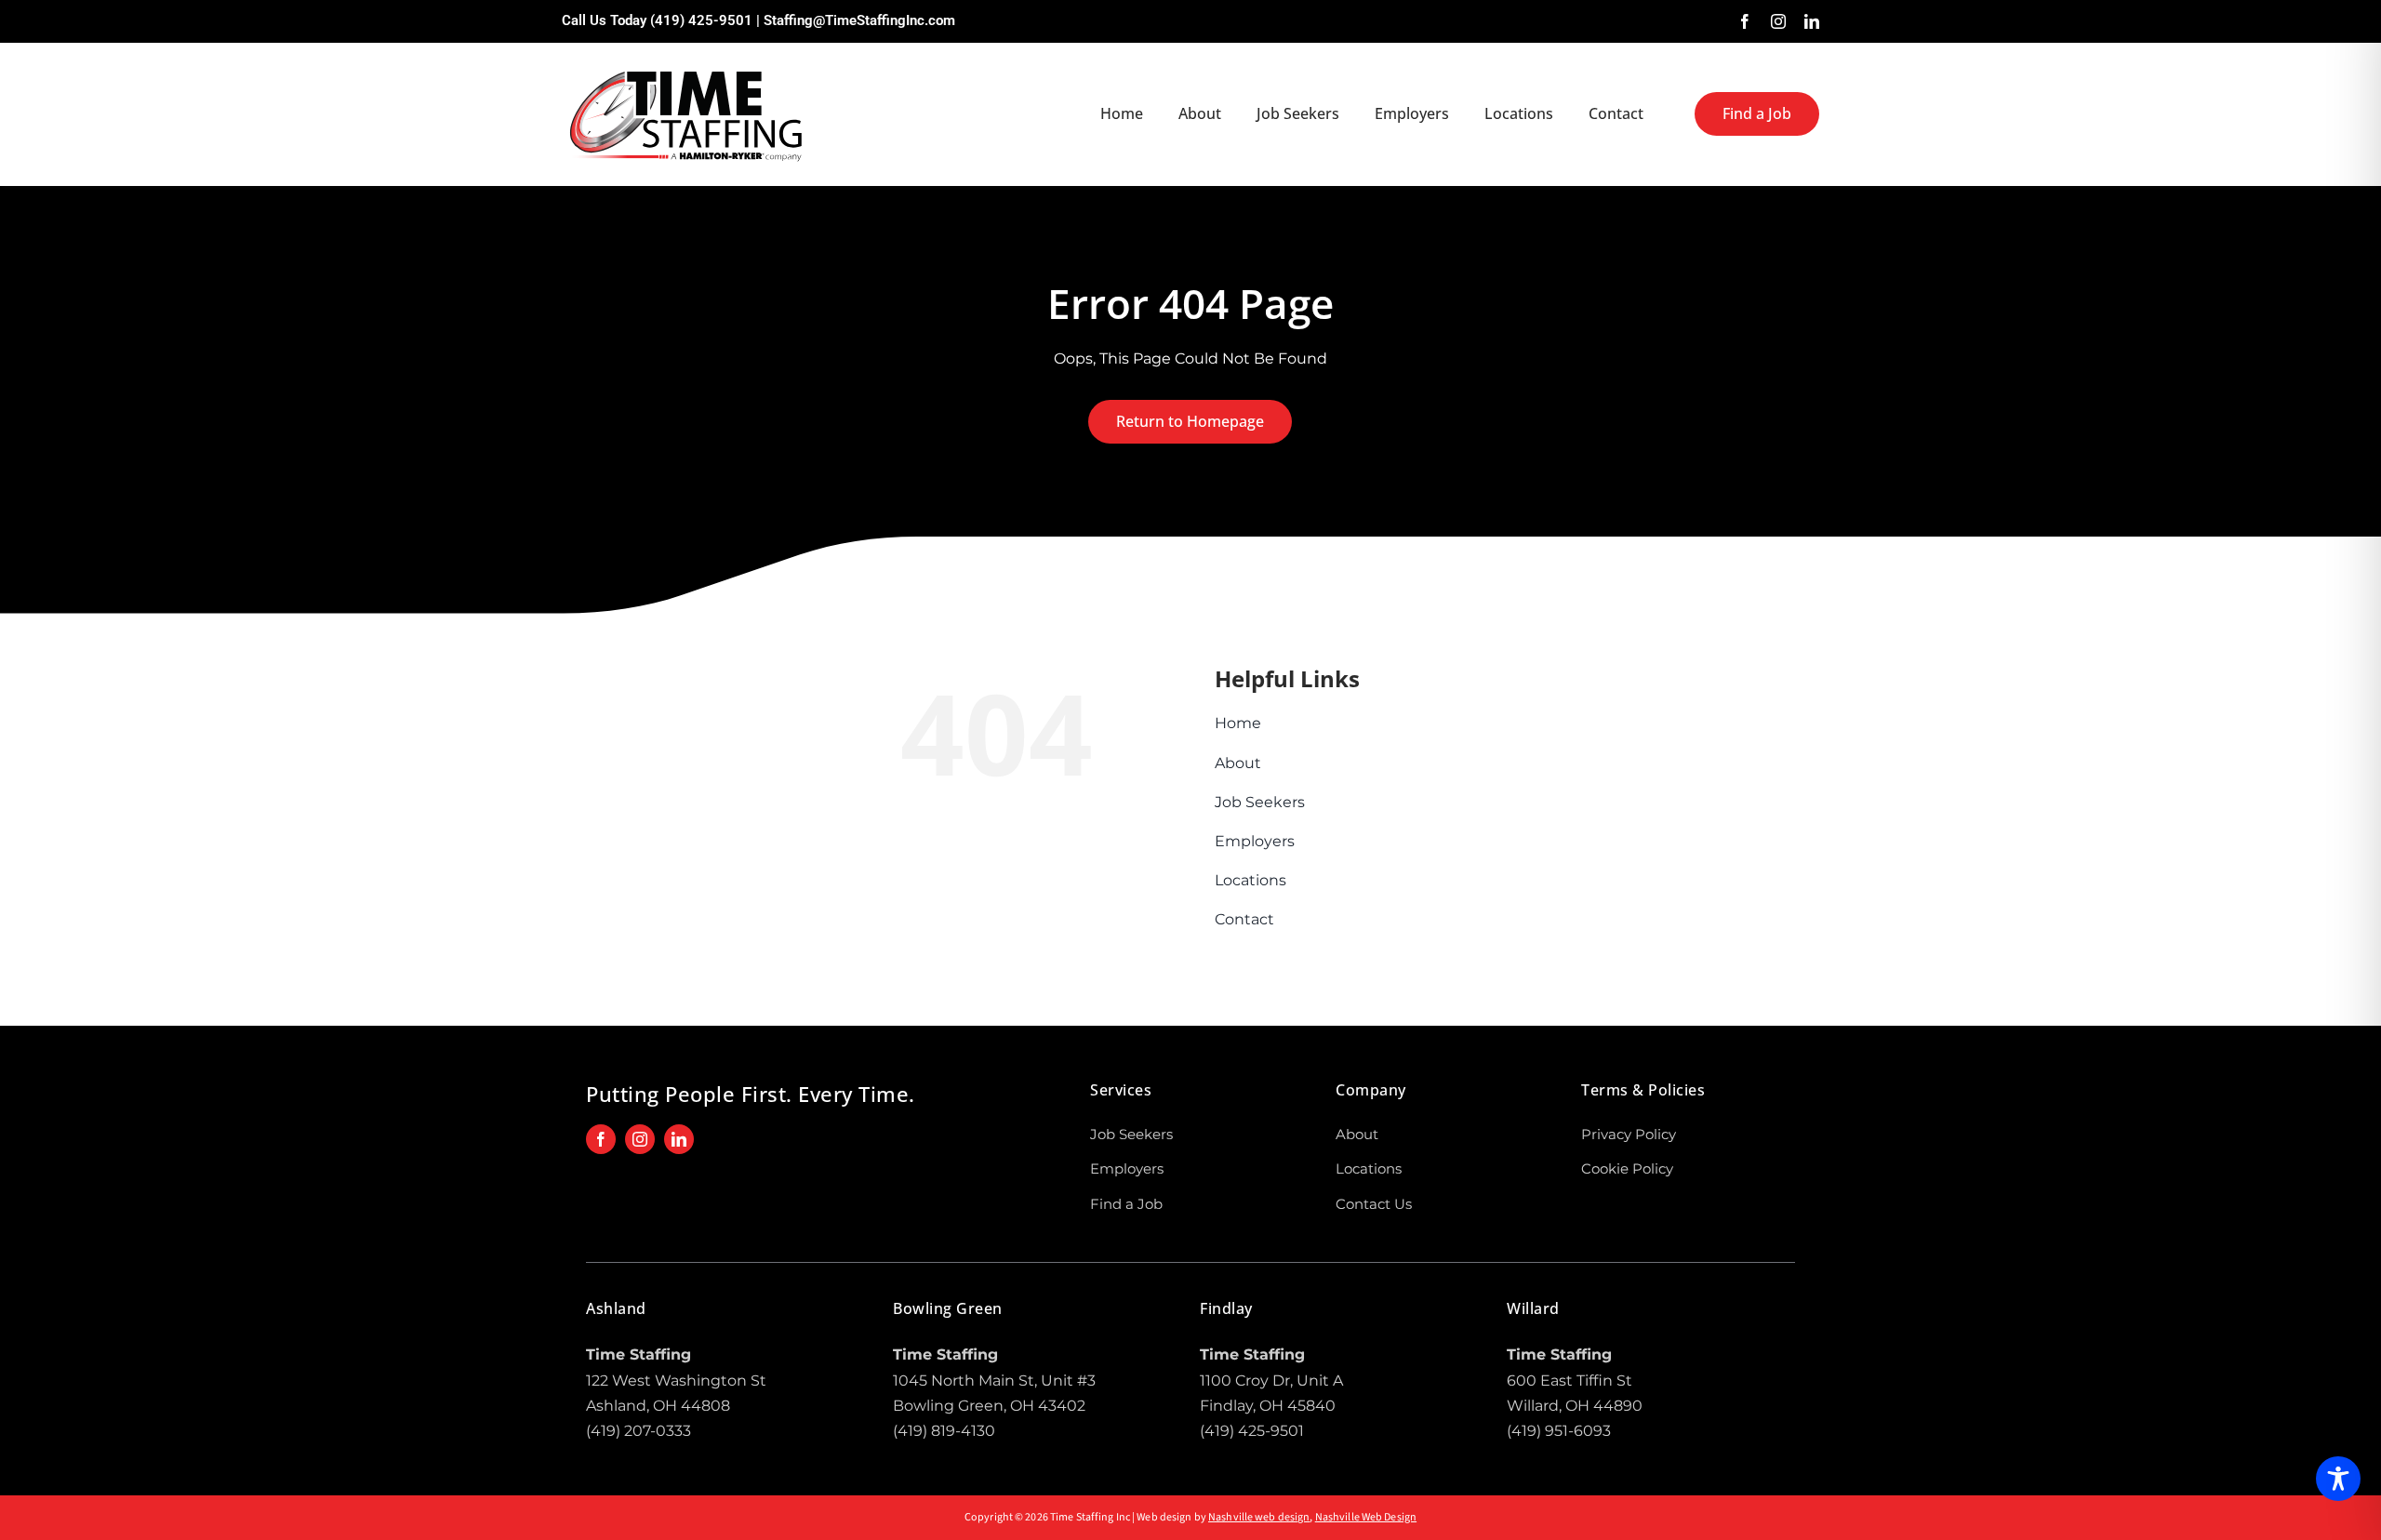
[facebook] (1745, 21)
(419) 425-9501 (701, 20)
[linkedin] (1812, 21)
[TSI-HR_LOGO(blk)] (687, 68)
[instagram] (1778, 21)
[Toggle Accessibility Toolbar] (2338, 1479)
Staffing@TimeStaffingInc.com (859, 20)
